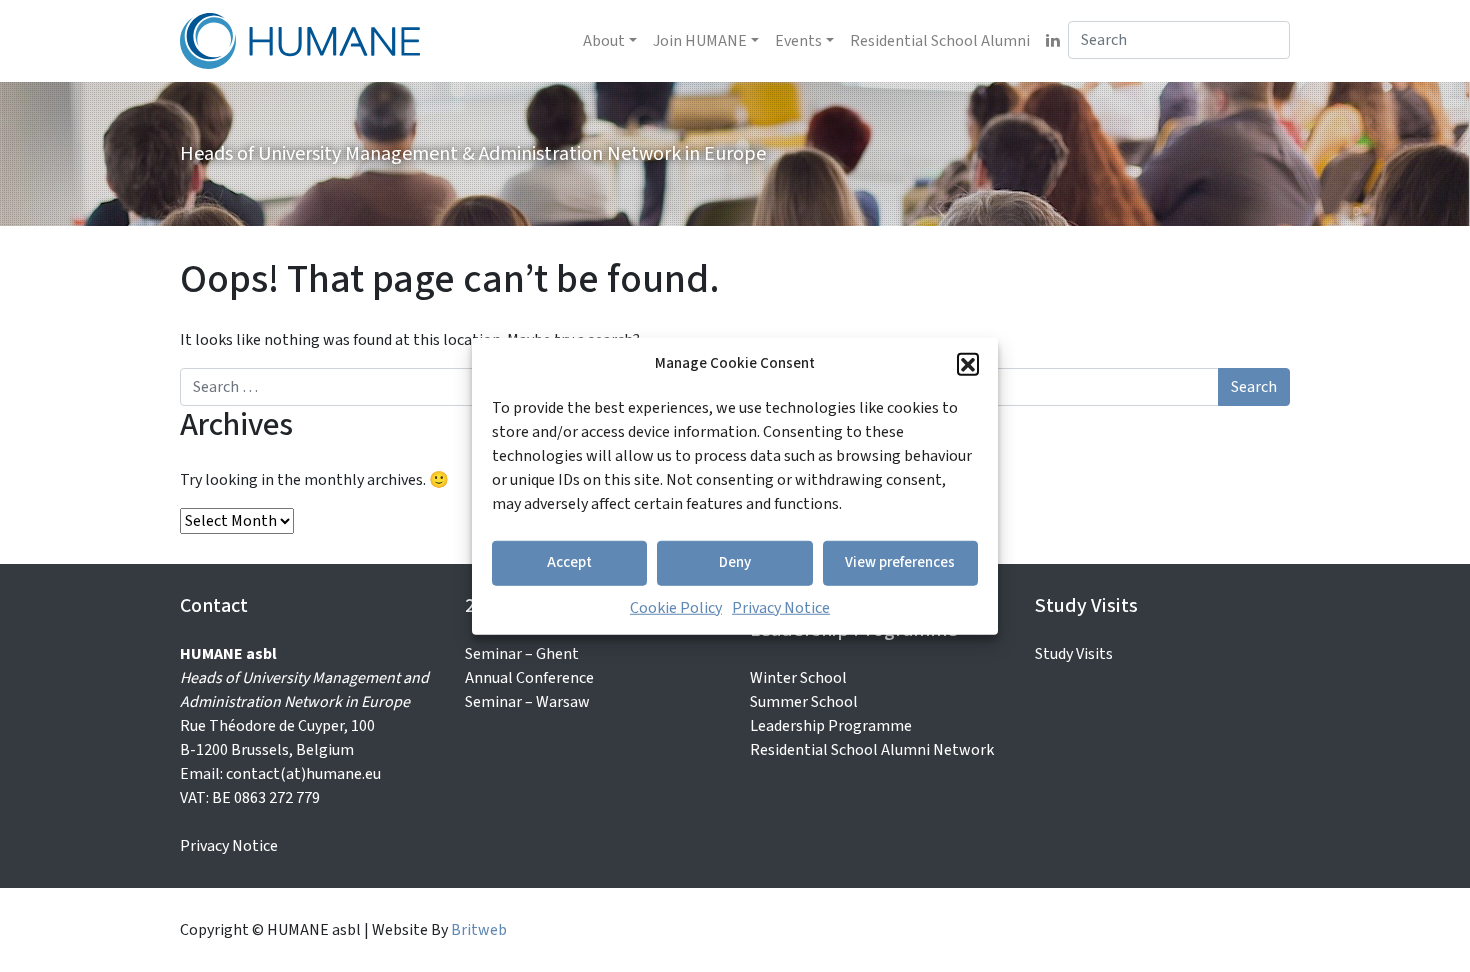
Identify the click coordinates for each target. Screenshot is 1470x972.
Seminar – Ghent (522, 654)
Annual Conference (529, 678)
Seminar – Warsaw (527, 702)
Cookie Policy (676, 607)
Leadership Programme (831, 726)
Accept (569, 562)
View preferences (900, 562)
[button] (968, 364)
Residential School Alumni (940, 41)
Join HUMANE (700, 41)
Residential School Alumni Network (872, 750)
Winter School (798, 678)
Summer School (804, 702)
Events (798, 41)
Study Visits (1074, 654)
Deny (735, 562)
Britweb (479, 930)
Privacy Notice (781, 607)
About (604, 41)
